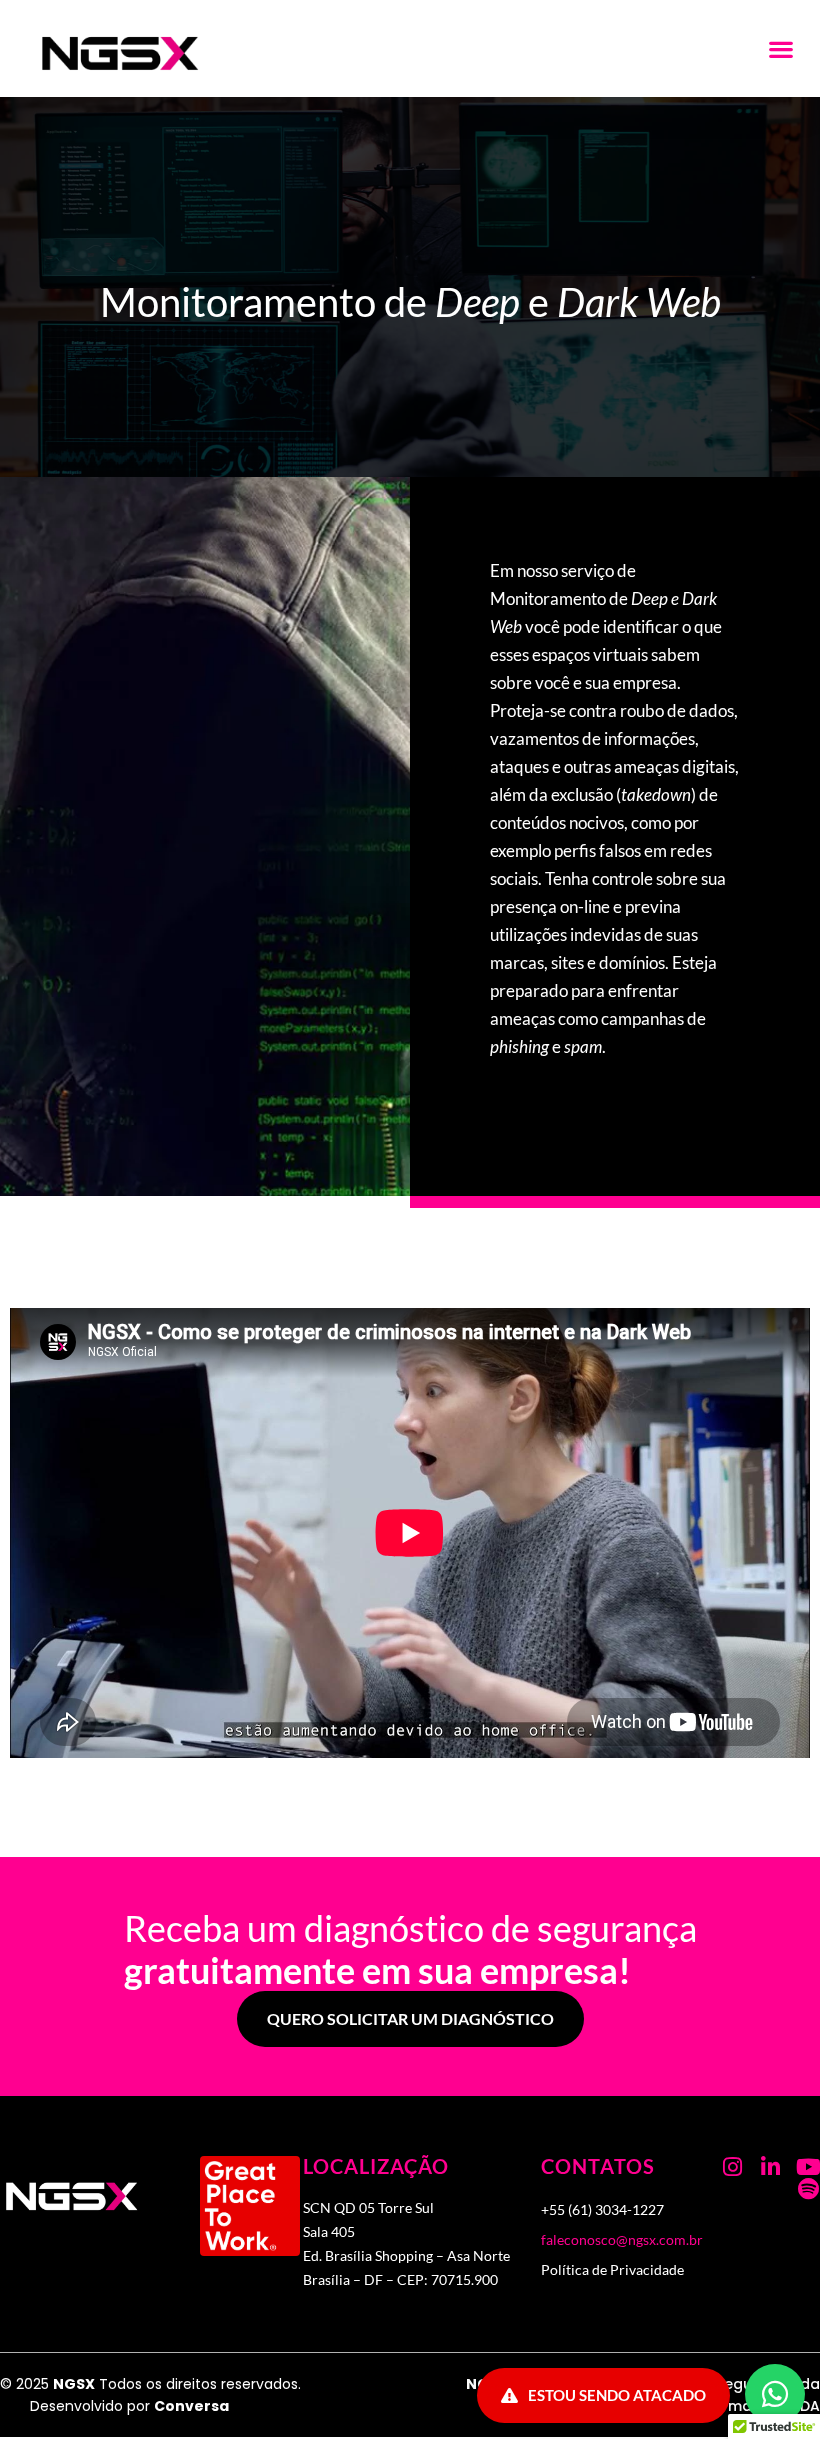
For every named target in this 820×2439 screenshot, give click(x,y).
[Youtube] (809, 2167)
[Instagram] (733, 2167)
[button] (780, 48)
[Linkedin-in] (771, 2167)
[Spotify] (809, 2189)
